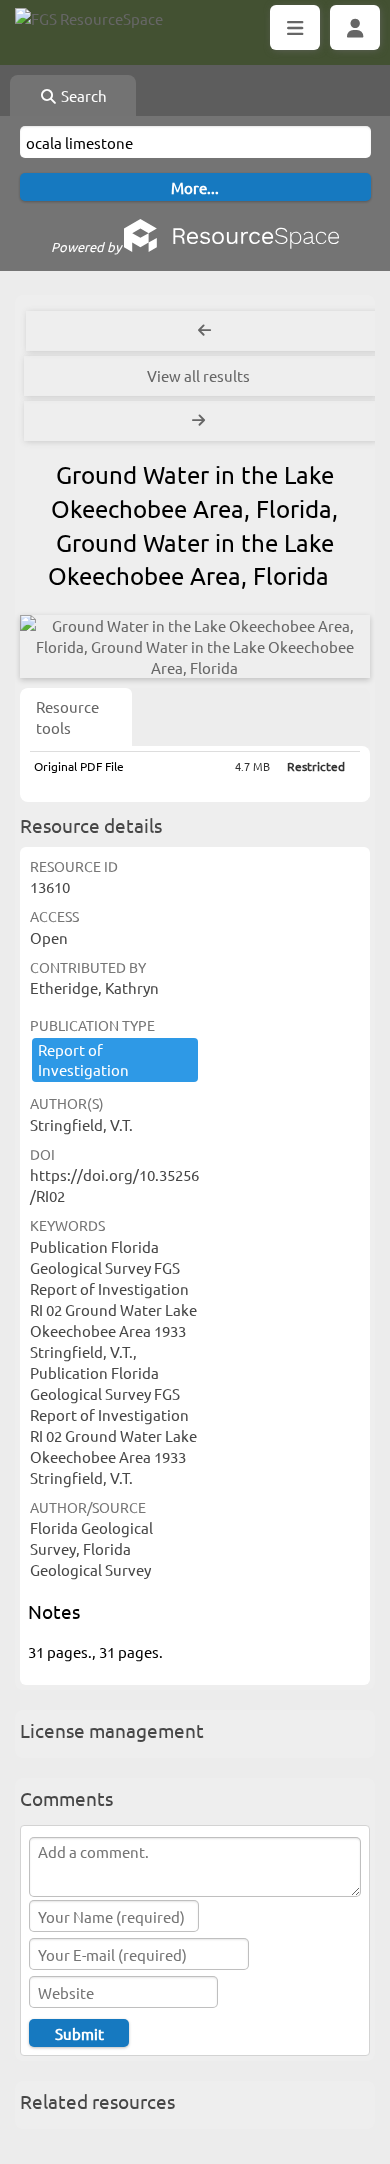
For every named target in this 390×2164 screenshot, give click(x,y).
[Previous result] (204, 331)
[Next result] (200, 421)
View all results (198, 375)
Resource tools (67, 717)
